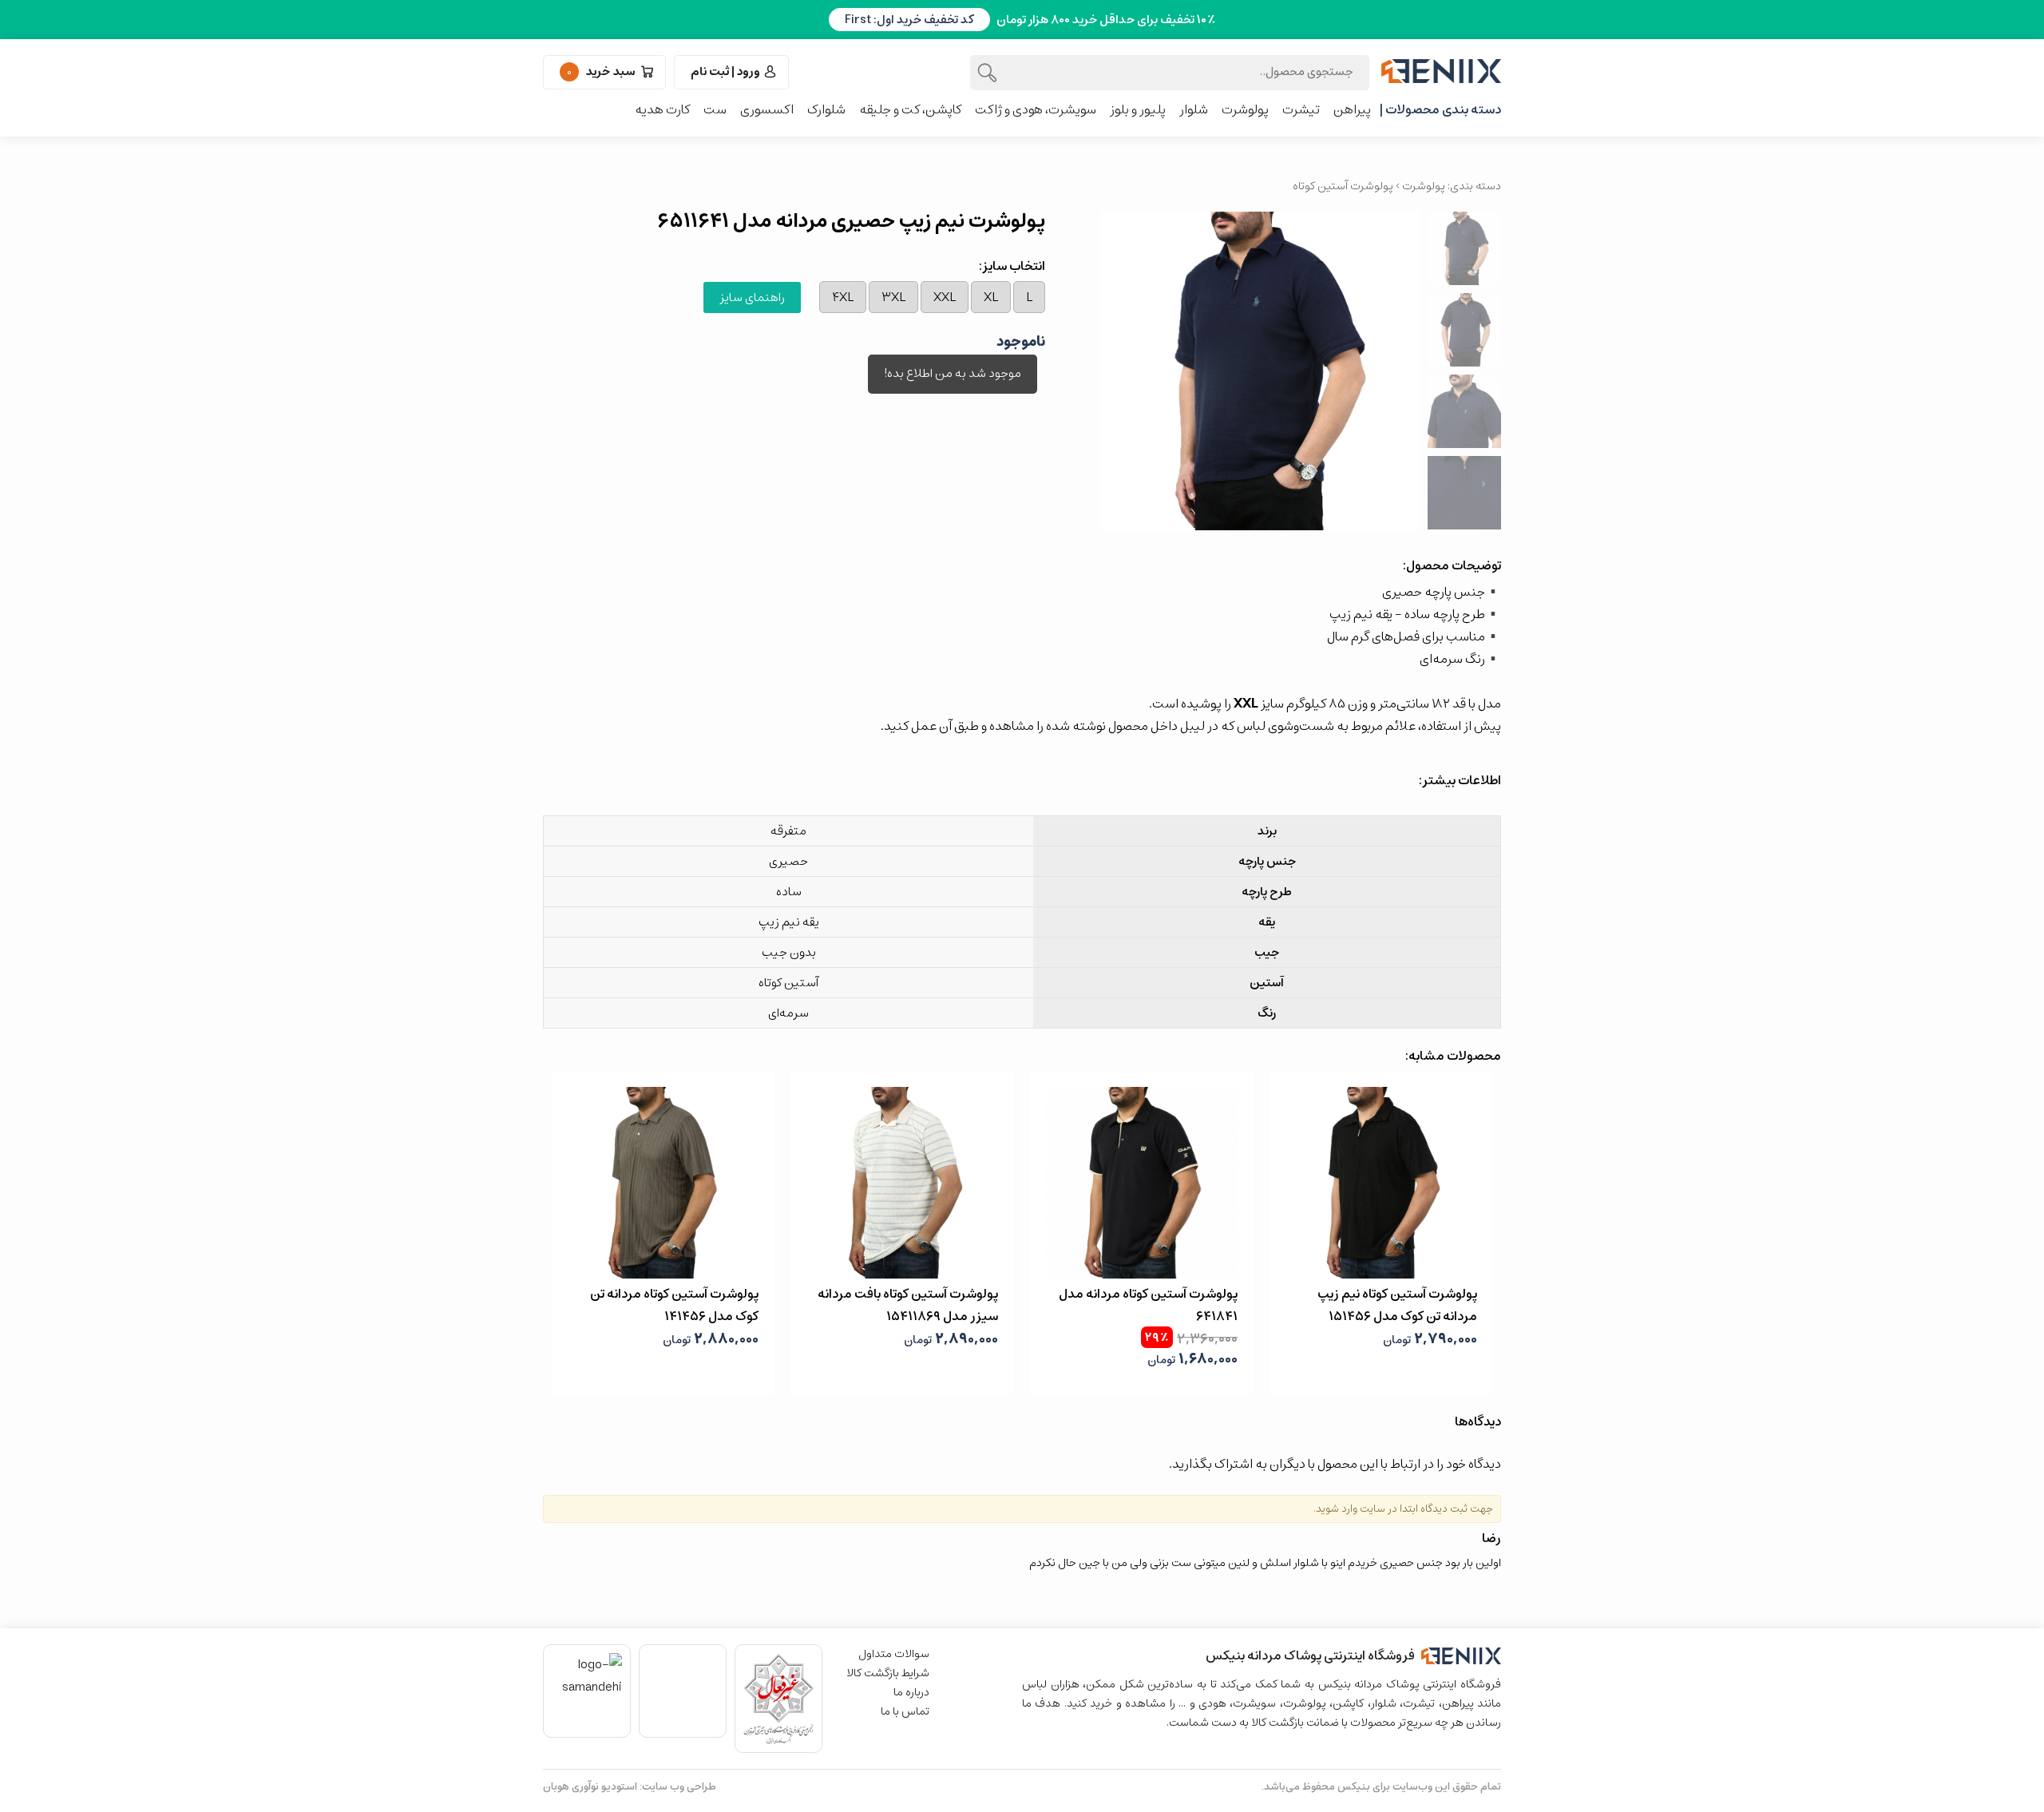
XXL (945, 297)
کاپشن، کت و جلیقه (910, 109)
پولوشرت (1245, 109)
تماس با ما (905, 1711)
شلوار (1194, 109)
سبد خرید (602, 71)
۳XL (893, 297)
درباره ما (911, 1692)
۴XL (843, 297)
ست (715, 109)
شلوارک (826, 109)
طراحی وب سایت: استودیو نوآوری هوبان (630, 1787)
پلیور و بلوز (1138, 109)
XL (991, 297)
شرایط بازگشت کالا (888, 1673)
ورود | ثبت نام (725, 71)
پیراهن (1352, 109)
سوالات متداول (894, 1654)
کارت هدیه (662, 109)
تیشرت (1301, 109)
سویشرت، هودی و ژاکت (1036, 109)
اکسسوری (767, 109)
